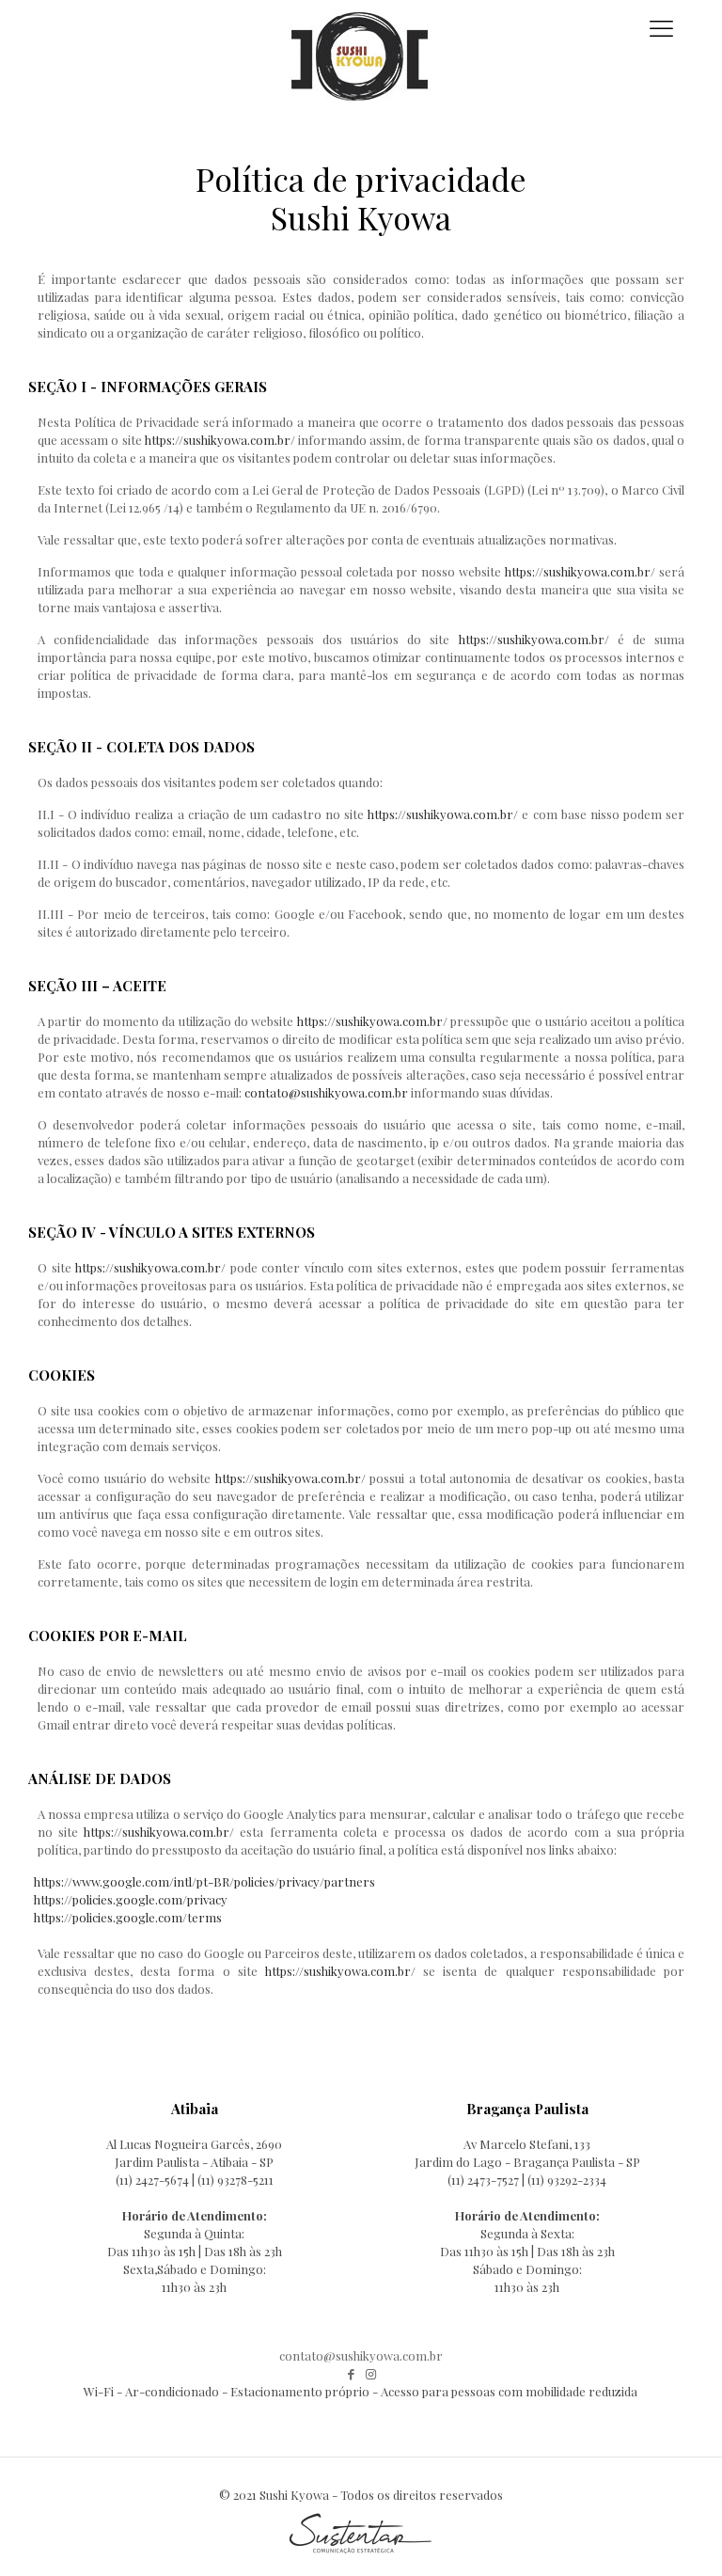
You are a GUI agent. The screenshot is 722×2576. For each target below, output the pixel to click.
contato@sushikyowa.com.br (326, 1092)
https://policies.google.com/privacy (131, 1899)
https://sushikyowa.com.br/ (220, 440)
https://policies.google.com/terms (128, 1917)
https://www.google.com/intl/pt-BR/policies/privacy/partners (204, 1881)
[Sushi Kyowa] (361, 38)
